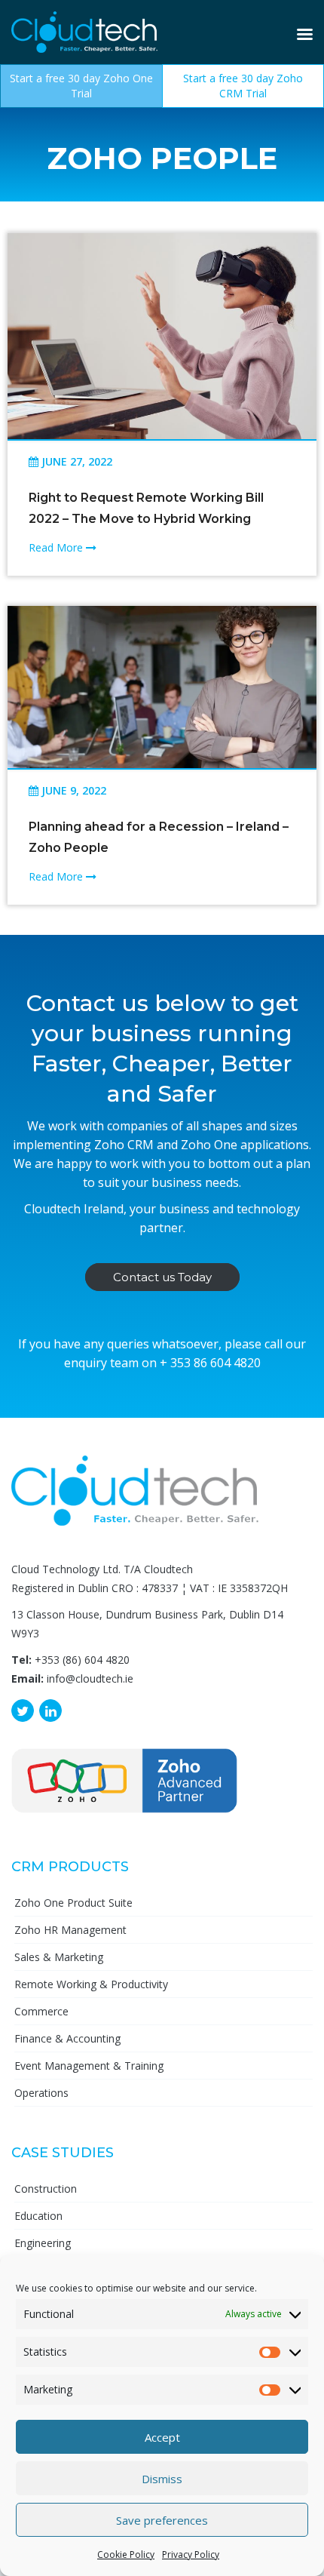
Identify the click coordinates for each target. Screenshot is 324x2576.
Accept (162, 2437)
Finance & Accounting (67, 2038)
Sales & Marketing (59, 1957)
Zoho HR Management (70, 1930)
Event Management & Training (89, 2066)
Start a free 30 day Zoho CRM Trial (243, 86)
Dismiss (162, 2479)
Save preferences (162, 2520)
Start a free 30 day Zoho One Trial (81, 86)
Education (38, 2216)
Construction (46, 2189)
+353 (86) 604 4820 (82, 1660)
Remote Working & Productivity (91, 1984)
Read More (57, 547)
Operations (41, 2093)
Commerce (41, 2011)
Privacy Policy (191, 2554)
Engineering (43, 2243)
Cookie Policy (126, 2554)
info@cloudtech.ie (90, 1678)
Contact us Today (162, 1277)
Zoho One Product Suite (73, 1903)
